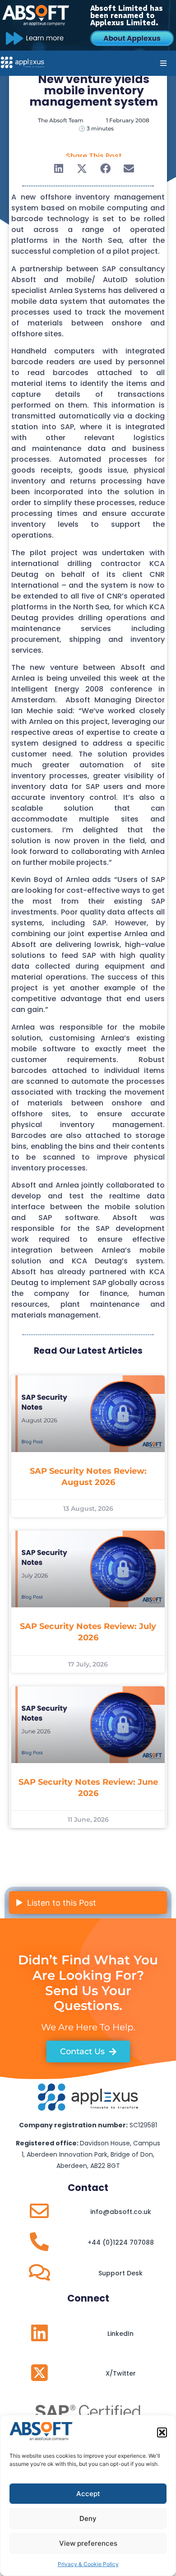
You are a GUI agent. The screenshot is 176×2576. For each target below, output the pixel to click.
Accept (88, 2494)
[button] (162, 2432)
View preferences (88, 2543)
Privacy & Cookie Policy (88, 2564)
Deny (88, 2518)
